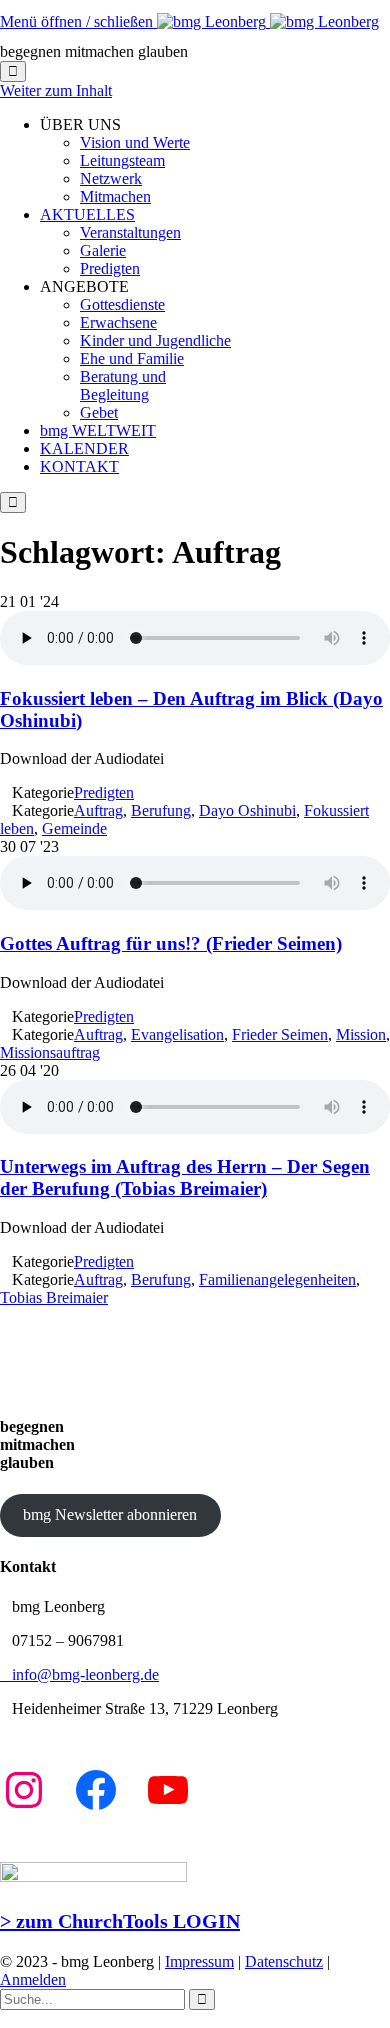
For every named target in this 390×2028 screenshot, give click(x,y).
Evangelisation (177, 1034)
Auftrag (98, 810)
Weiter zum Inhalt (56, 90)
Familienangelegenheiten (277, 1279)
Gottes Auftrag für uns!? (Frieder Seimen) (171, 943)
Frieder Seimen (280, 1034)
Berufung (161, 810)
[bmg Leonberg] (268, 21)
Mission (361, 1034)
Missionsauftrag (50, 1052)
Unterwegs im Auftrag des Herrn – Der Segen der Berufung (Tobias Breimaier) (185, 1177)
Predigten (104, 792)
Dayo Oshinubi (247, 810)
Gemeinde (74, 828)
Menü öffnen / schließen (78, 21)
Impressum (199, 1961)
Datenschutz (284, 1961)
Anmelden (33, 1979)
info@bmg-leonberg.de (79, 1674)
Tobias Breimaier (54, 1297)
